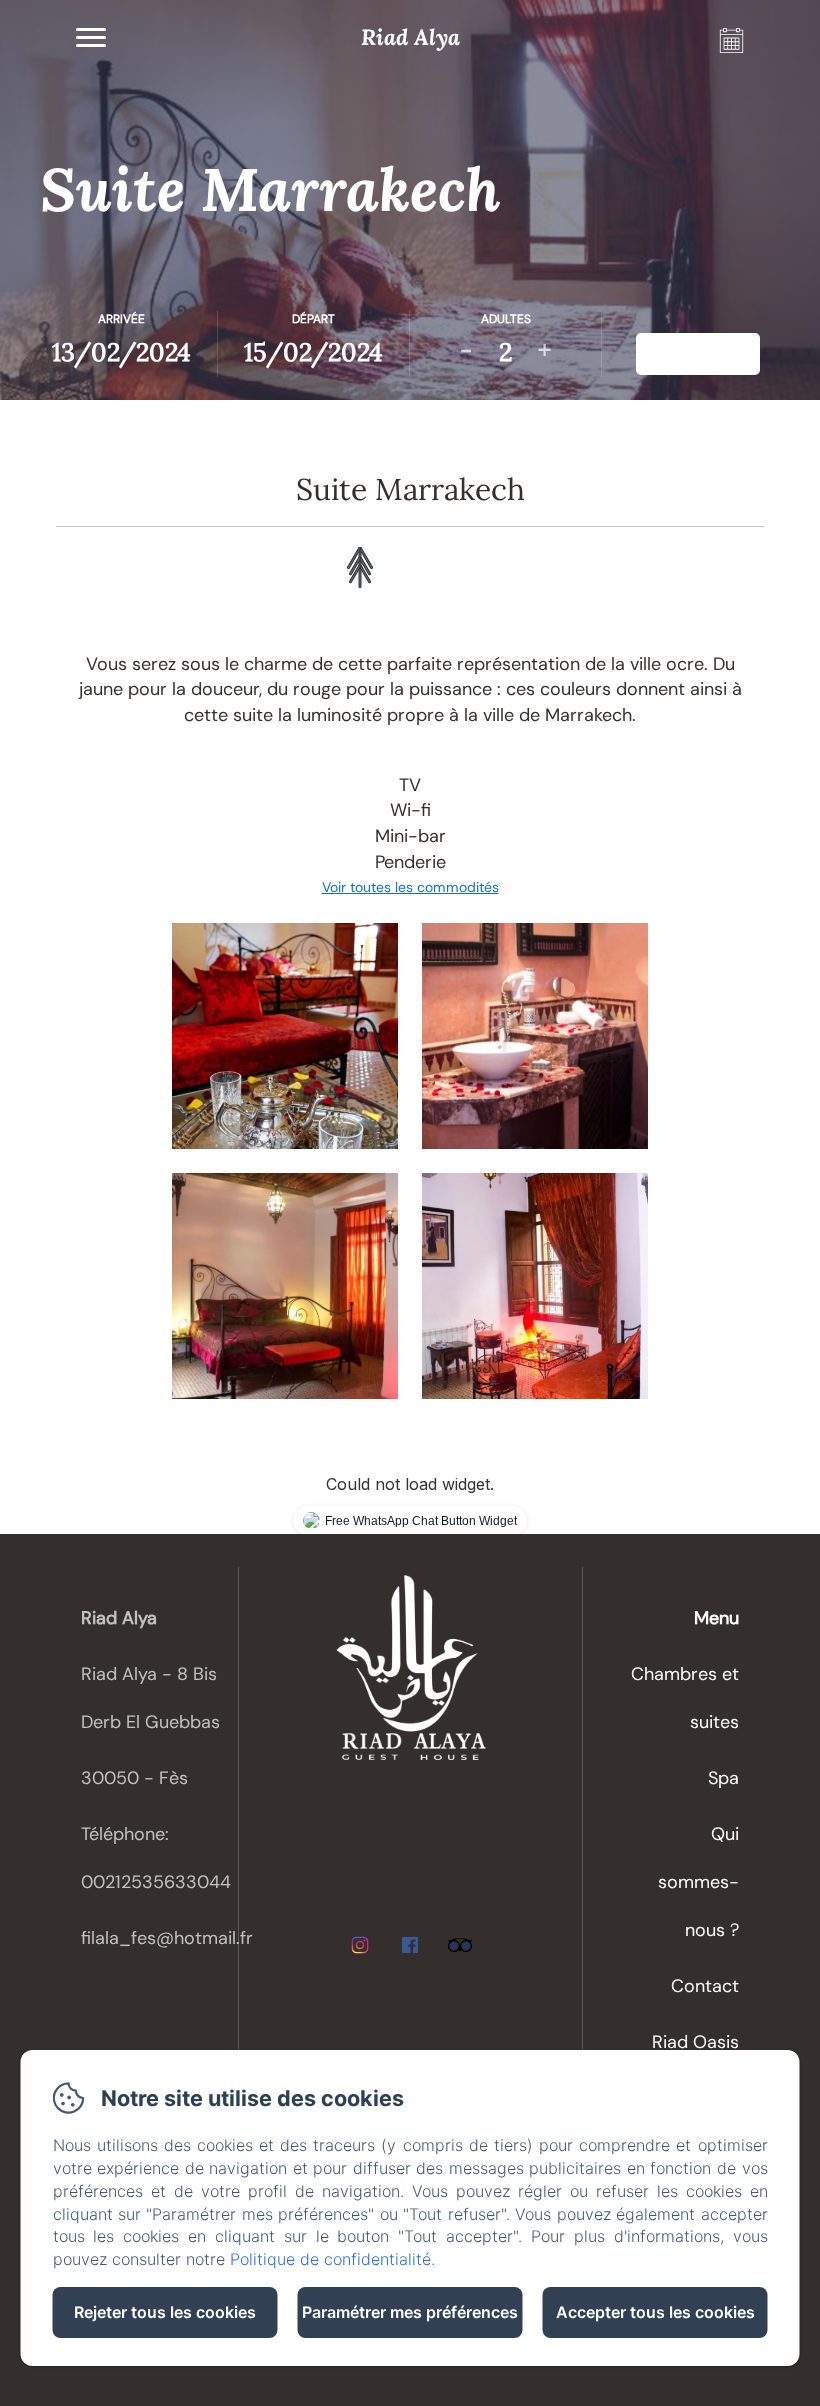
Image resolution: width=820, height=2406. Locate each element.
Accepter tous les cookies (655, 2312)
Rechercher (698, 353)
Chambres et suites (685, 1698)
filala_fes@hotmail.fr (167, 1938)
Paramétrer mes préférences (410, 2312)
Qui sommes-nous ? (698, 1882)
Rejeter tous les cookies (165, 2312)
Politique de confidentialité (330, 2259)
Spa (723, 1778)
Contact (705, 1986)
